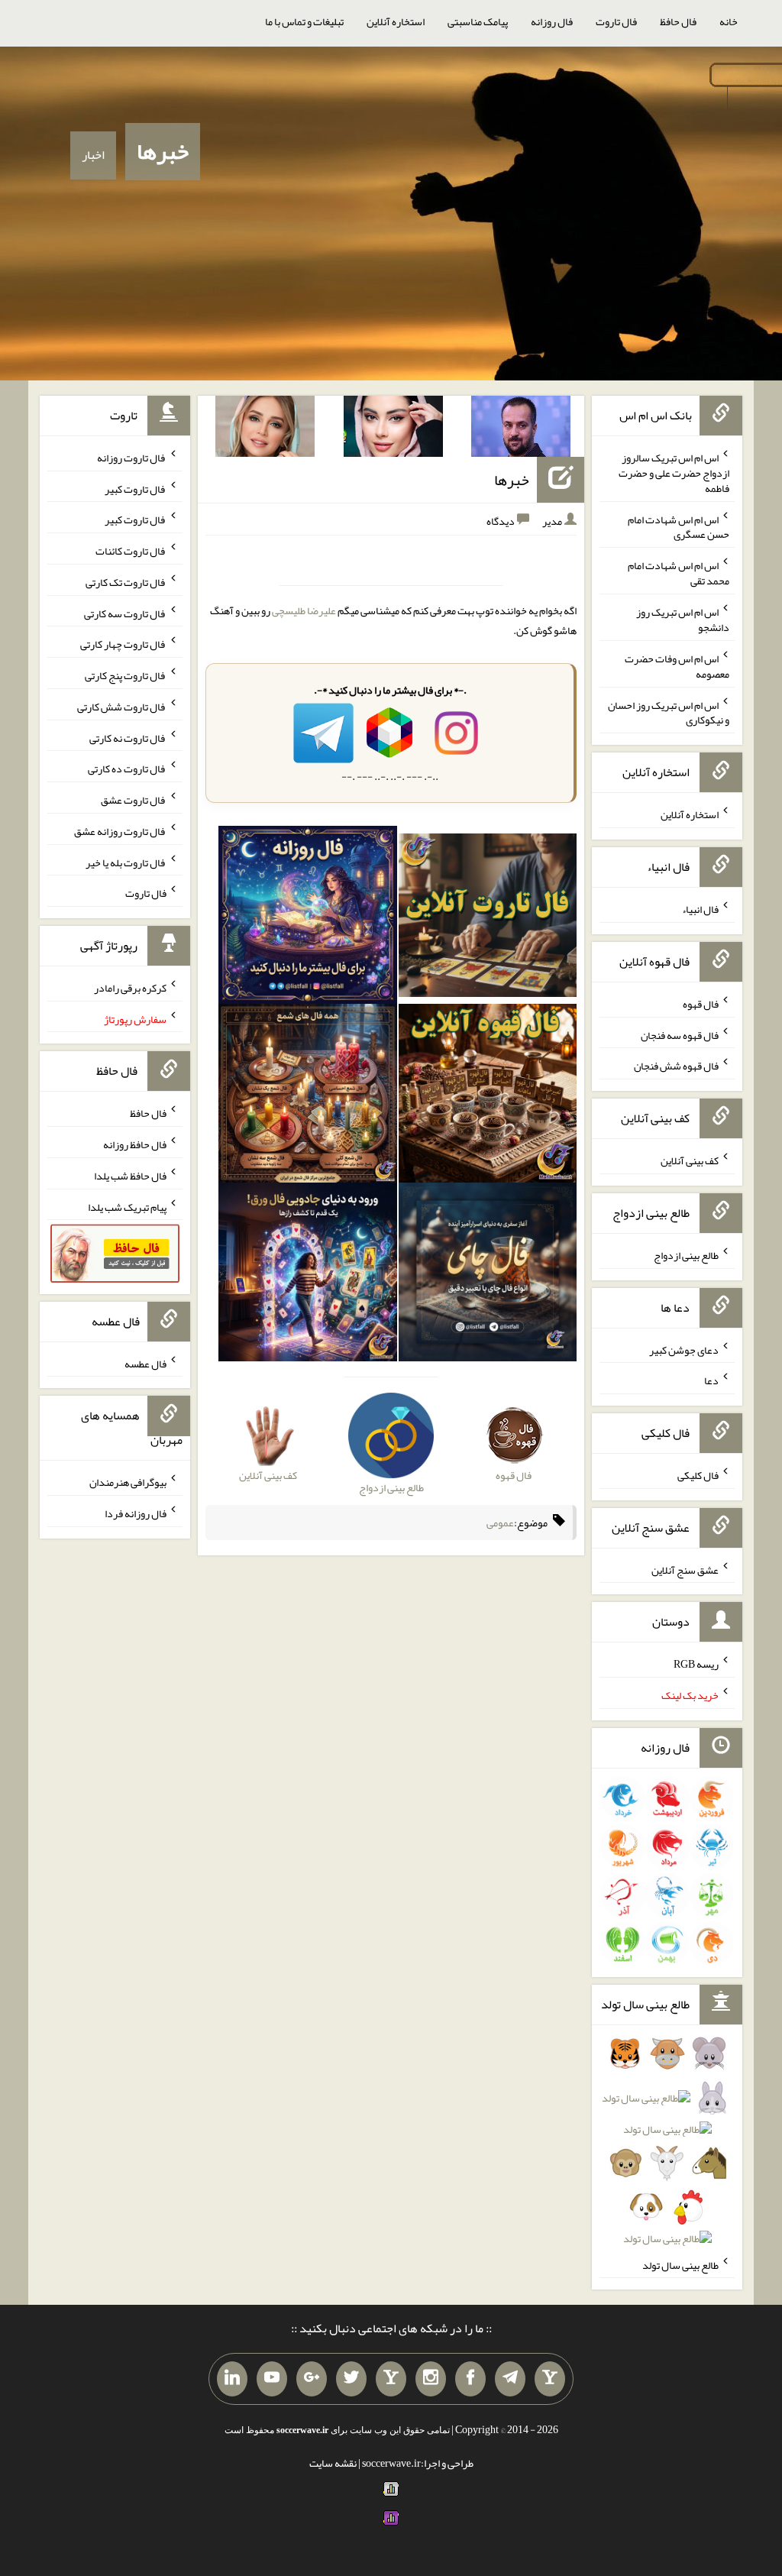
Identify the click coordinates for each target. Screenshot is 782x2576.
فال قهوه (701, 1004)
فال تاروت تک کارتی (126, 582)
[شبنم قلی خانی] (265, 429)
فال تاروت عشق (134, 800)
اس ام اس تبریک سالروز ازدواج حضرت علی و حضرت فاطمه (674, 473)
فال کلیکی (698, 1475)
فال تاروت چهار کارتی (123, 644)
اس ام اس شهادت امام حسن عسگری (679, 526)
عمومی (500, 1523)
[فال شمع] (308, 1097)
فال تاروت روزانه (132, 458)
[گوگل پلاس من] (312, 2379)
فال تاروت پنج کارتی (126, 675)
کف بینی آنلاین (690, 1160)
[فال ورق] (308, 1275)
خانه (729, 21)
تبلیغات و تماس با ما (304, 21)
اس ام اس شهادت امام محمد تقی (679, 573)
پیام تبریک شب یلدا (127, 1206)
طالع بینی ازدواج (686, 1255)
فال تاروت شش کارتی (122, 707)
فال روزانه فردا (136, 1513)
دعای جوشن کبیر (684, 1349)
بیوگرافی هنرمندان (128, 1482)
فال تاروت (616, 21)
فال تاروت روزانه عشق (120, 831)
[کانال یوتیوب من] (272, 2379)
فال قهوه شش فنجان (676, 1066)
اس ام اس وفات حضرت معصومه (677, 666)
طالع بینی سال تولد (680, 2264)
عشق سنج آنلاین (685, 1569)
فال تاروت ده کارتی (127, 769)
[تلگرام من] (510, 2379)
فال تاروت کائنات (131, 551)
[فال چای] (488, 1275)
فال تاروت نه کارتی (128, 737)
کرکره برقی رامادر (130, 988)
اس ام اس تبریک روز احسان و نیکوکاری (669, 712)
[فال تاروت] (488, 918)
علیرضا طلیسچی (304, 610)
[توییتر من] (351, 2379)
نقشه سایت (333, 2463)
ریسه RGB (696, 1664)
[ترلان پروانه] (393, 429)
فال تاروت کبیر (136, 488)
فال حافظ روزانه (135, 1144)
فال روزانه (552, 21)
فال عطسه (145, 1363)
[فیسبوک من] (470, 2379)
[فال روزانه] (308, 918)
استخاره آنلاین (396, 21)
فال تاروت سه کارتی (125, 613)
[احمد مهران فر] (521, 429)
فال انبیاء (700, 909)
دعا (711, 1380)
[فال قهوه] (488, 1097)
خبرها (163, 151)
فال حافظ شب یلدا (130, 1176)
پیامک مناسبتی (478, 21)
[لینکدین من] (232, 2379)
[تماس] (391, 2379)
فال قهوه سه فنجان (680, 1034)
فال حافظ (678, 21)
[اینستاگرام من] (431, 2379)
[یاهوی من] (550, 2379)
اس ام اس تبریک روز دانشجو (683, 620)
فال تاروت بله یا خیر (126, 862)
